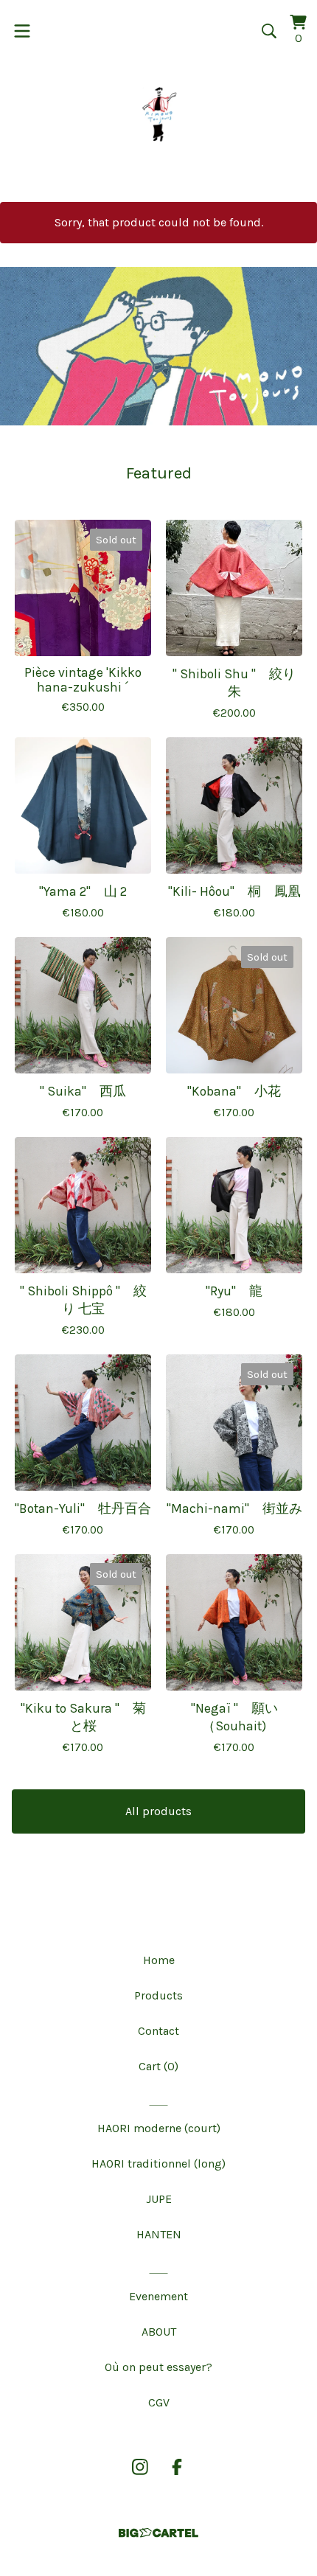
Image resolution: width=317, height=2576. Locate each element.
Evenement (158, 2296)
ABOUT (159, 2332)
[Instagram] (140, 2467)
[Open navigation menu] (22, 31)
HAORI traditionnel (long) (158, 2164)
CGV (159, 2402)
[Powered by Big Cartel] (158, 2533)
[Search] (269, 31)
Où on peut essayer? (158, 2367)
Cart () (158, 2066)
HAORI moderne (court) (159, 2128)
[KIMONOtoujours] (158, 114)
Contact (158, 2031)
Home (159, 1960)
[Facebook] (177, 2467)
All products (158, 1811)
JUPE (159, 2199)
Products (158, 1995)
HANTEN (159, 2234)
